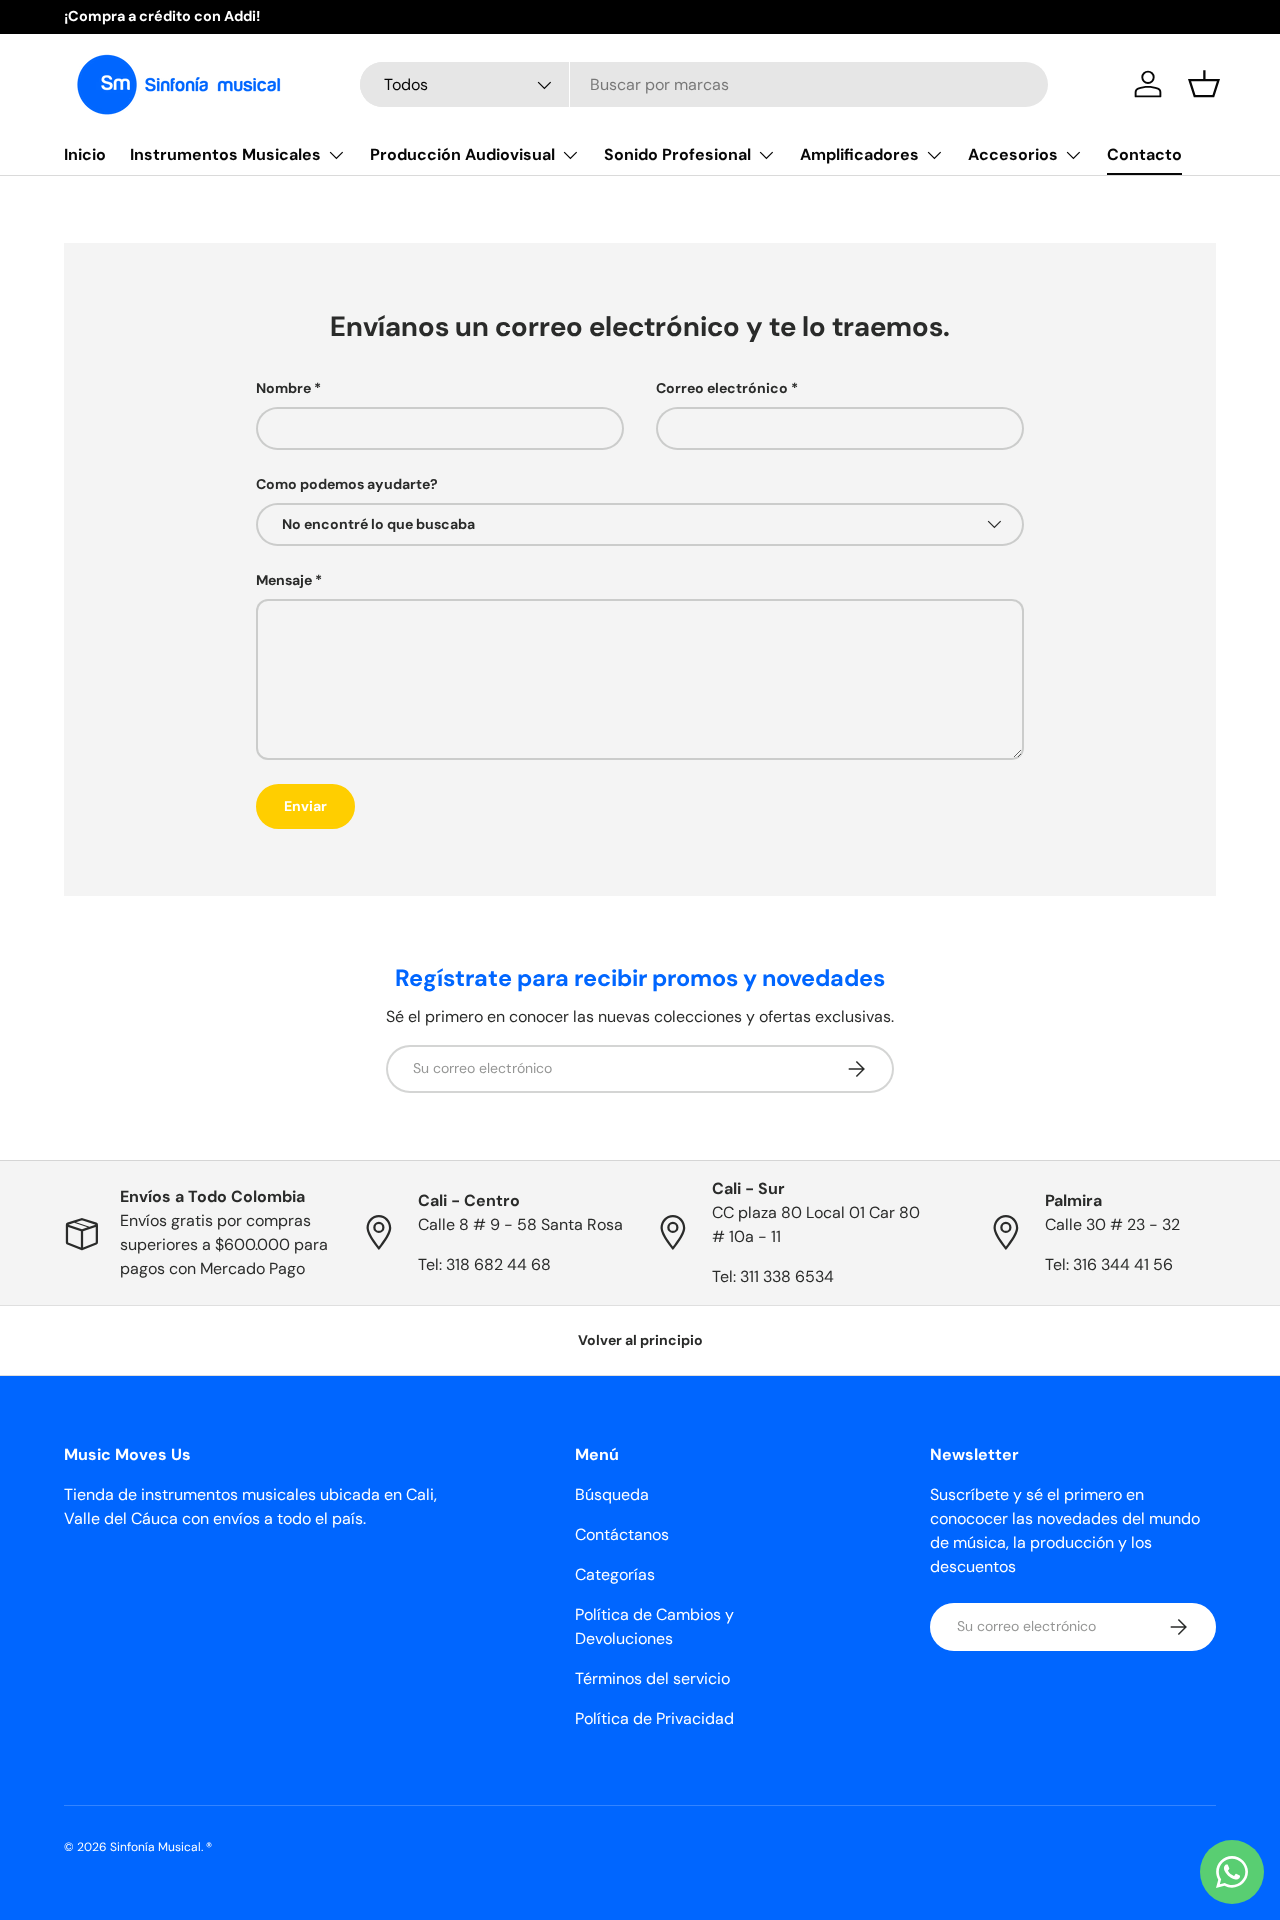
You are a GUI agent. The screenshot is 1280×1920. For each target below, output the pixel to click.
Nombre (283, 388)
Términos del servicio (652, 1678)
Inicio (85, 154)
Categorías (615, 1574)
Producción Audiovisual (462, 154)
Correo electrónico (722, 388)
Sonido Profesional (677, 154)
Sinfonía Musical (155, 1847)
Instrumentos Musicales (225, 154)
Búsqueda (612, 1494)
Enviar (305, 806)
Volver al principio (640, 1340)
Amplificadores (859, 154)
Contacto (1144, 154)
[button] (1204, 84)
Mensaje (284, 580)
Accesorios (1013, 154)
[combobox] (704, 84)
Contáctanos (622, 1534)
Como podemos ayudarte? (347, 484)
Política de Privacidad (654, 1718)
